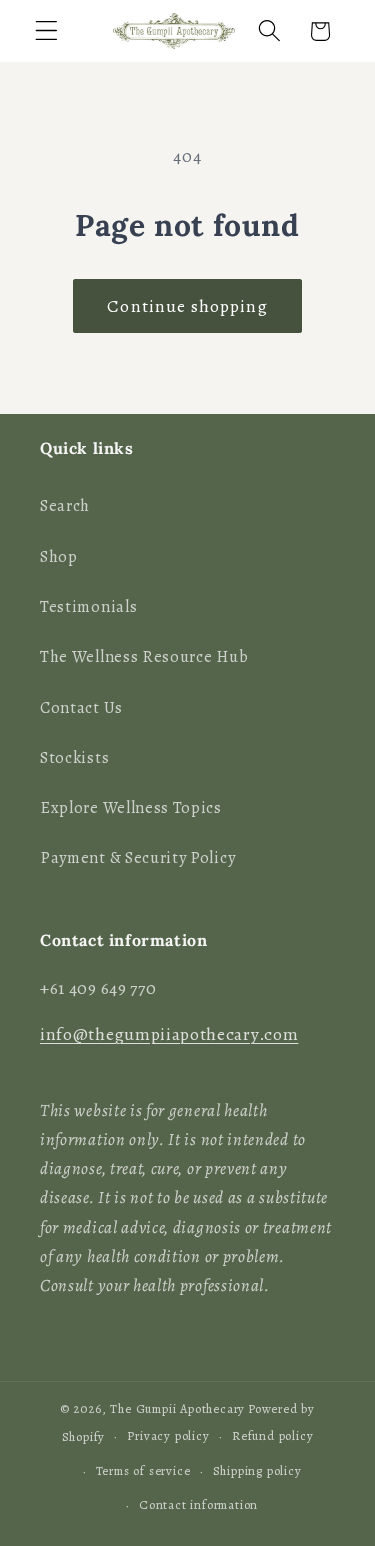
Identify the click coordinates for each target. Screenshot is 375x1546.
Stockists (74, 758)
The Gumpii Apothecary (177, 1408)
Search (65, 506)
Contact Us (81, 708)
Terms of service (143, 1470)
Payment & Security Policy (137, 858)
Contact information (198, 1504)
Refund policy (272, 1435)
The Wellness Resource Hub (144, 657)
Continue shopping (187, 306)
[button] (46, 31)
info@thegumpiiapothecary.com (169, 1034)
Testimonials (88, 607)
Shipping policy (257, 1470)
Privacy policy (168, 1435)
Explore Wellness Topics (131, 808)
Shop (59, 557)
